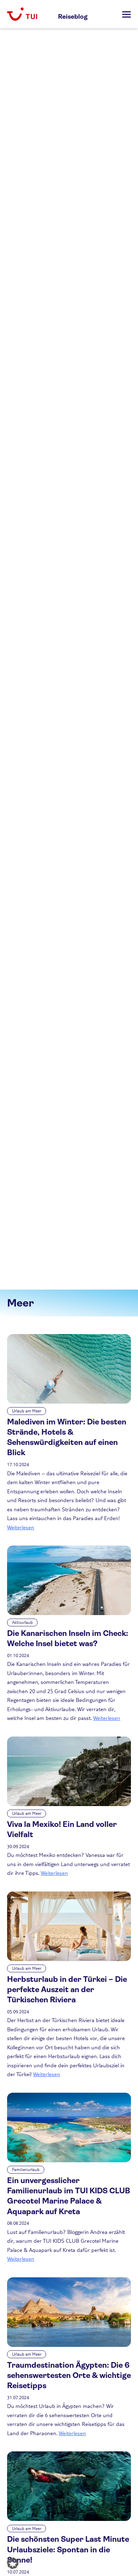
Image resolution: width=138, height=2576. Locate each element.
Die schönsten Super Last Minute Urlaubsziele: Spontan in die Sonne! (68, 2550)
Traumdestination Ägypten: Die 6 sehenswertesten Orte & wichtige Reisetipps (69, 2375)
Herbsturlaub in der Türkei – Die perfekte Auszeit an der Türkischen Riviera (67, 1990)
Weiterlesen (21, 1527)
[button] (13, 2563)
